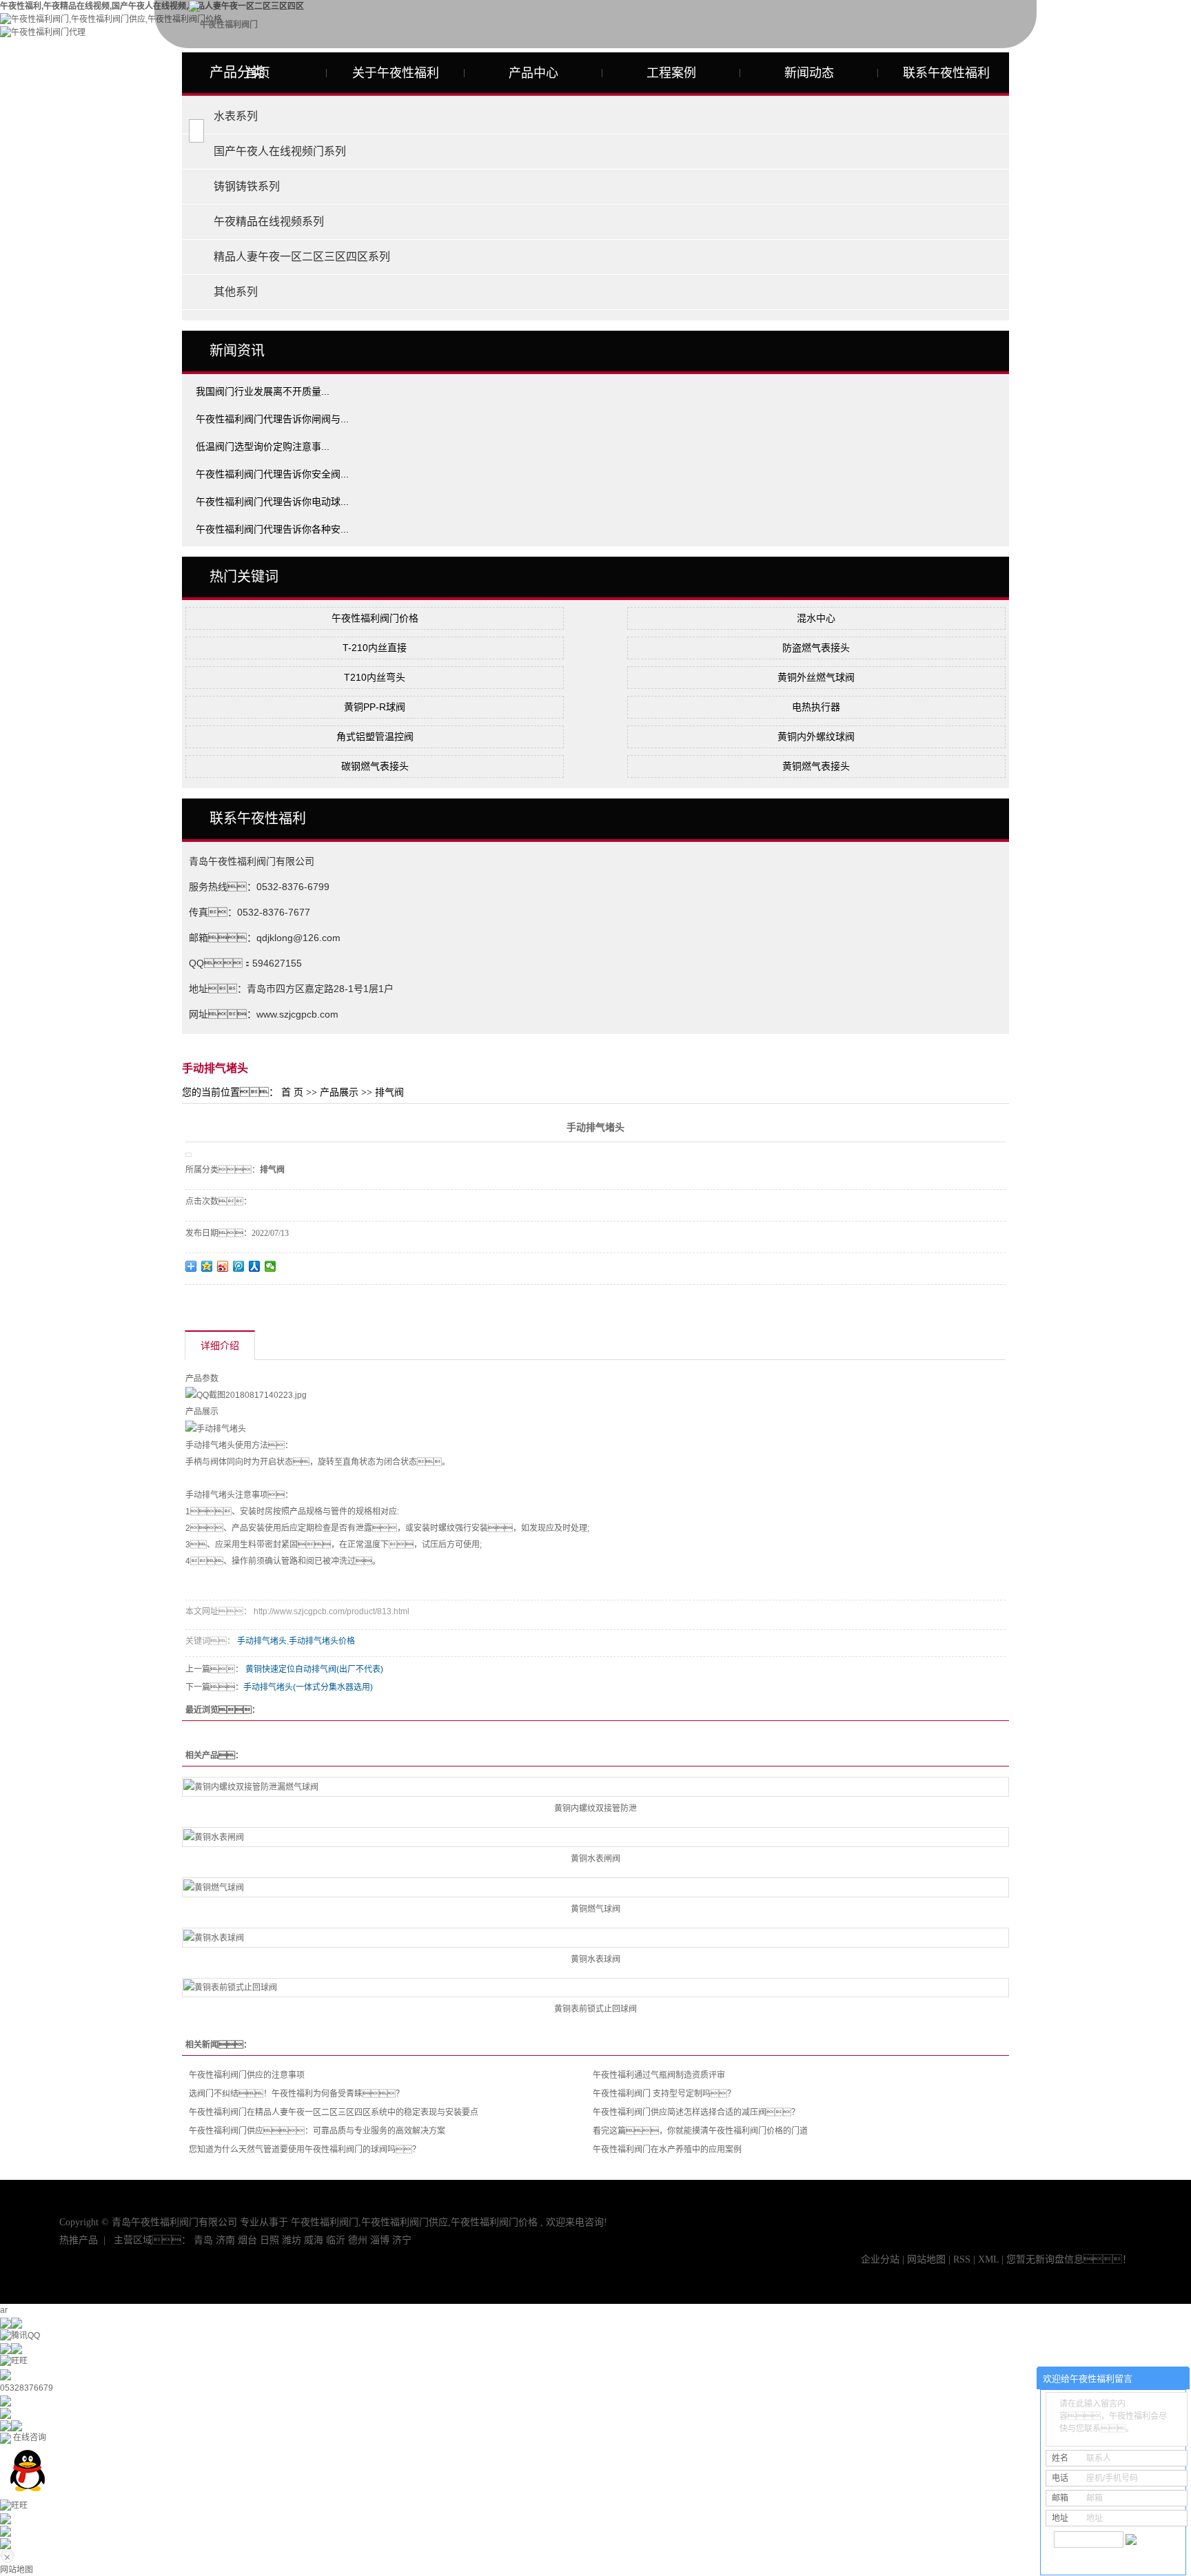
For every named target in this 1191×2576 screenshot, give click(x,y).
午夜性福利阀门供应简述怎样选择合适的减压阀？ (696, 2112)
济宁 (402, 2240)
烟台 (247, 2240)
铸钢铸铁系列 (247, 186)
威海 (314, 2240)
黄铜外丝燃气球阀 (816, 677)
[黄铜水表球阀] (595, 1938)
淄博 (380, 2240)
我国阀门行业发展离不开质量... (263, 391)
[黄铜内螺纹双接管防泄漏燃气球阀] (595, 1787)
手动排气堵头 (262, 1641)
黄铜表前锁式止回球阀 (595, 2009)
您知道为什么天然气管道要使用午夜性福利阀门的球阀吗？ (305, 2150)
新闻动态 (809, 73)
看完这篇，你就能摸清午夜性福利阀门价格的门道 (700, 2131)
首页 (258, 73)
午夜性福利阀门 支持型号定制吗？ (664, 2094)
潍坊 (292, 2240)
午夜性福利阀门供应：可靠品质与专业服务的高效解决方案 (317, 2131)
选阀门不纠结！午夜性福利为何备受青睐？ (296, 2094)
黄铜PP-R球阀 (375, 707)
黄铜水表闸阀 (595, 1859)
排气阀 (389, 1092)
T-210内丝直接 (375, 648)
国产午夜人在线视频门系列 (280, 151)
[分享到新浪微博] (223, 1266)
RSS (962, 2259)
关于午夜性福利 (396, 73)
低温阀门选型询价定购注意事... (263, 446)
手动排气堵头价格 (322, 1641)
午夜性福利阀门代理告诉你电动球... (272, 502)
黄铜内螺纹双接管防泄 (595, 1809)
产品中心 (533, 73)
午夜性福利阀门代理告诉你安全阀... (272, 474)
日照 (269, 2240)
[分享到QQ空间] (207, 1266)
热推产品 (79, 2240)
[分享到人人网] (255, 1266)
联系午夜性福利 (946, 73)
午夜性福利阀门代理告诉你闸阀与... (272, 419)
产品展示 (339, 1092)
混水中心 (816, 618)
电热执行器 (816, 707)
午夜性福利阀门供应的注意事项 (247, 2075)
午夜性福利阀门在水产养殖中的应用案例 (667, 2150)
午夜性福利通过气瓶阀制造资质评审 (659, 2075)
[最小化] (1175, 2379)
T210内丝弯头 (375, 677)
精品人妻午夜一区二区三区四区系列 (302, 257)
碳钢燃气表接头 (375, 766)
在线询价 (224, 1304)
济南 (225, 2240)
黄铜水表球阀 (595, 1959)
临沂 (336, 2240)
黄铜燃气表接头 (816, 766)
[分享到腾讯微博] (239, 1266)
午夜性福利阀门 (325, 2222)
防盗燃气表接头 (816, 648)
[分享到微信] (271, 1266)
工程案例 (671, 73)
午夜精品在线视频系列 (269, 221)
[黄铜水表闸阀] (595, 1837)
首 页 (292, 1092)
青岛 (203, 2240)
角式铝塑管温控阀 (375, 736)
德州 (358, 2240)
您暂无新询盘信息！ (1069, 2259)
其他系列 (236, 292)
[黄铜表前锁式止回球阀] (595, 1988)
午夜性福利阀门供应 (405, 2222)
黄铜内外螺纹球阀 (816, 736)
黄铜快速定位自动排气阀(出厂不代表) (314, 1669)
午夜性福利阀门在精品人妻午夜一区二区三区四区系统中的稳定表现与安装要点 (334, 2112)
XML (988, 2259)
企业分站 (880, 2259)
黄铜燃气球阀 (595, 1909)
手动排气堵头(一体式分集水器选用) (308, 1687)
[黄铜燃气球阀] (595, 1887)
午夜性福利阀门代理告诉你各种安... (272, 529)
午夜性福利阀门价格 (375, 618)
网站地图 (928, 2259)
